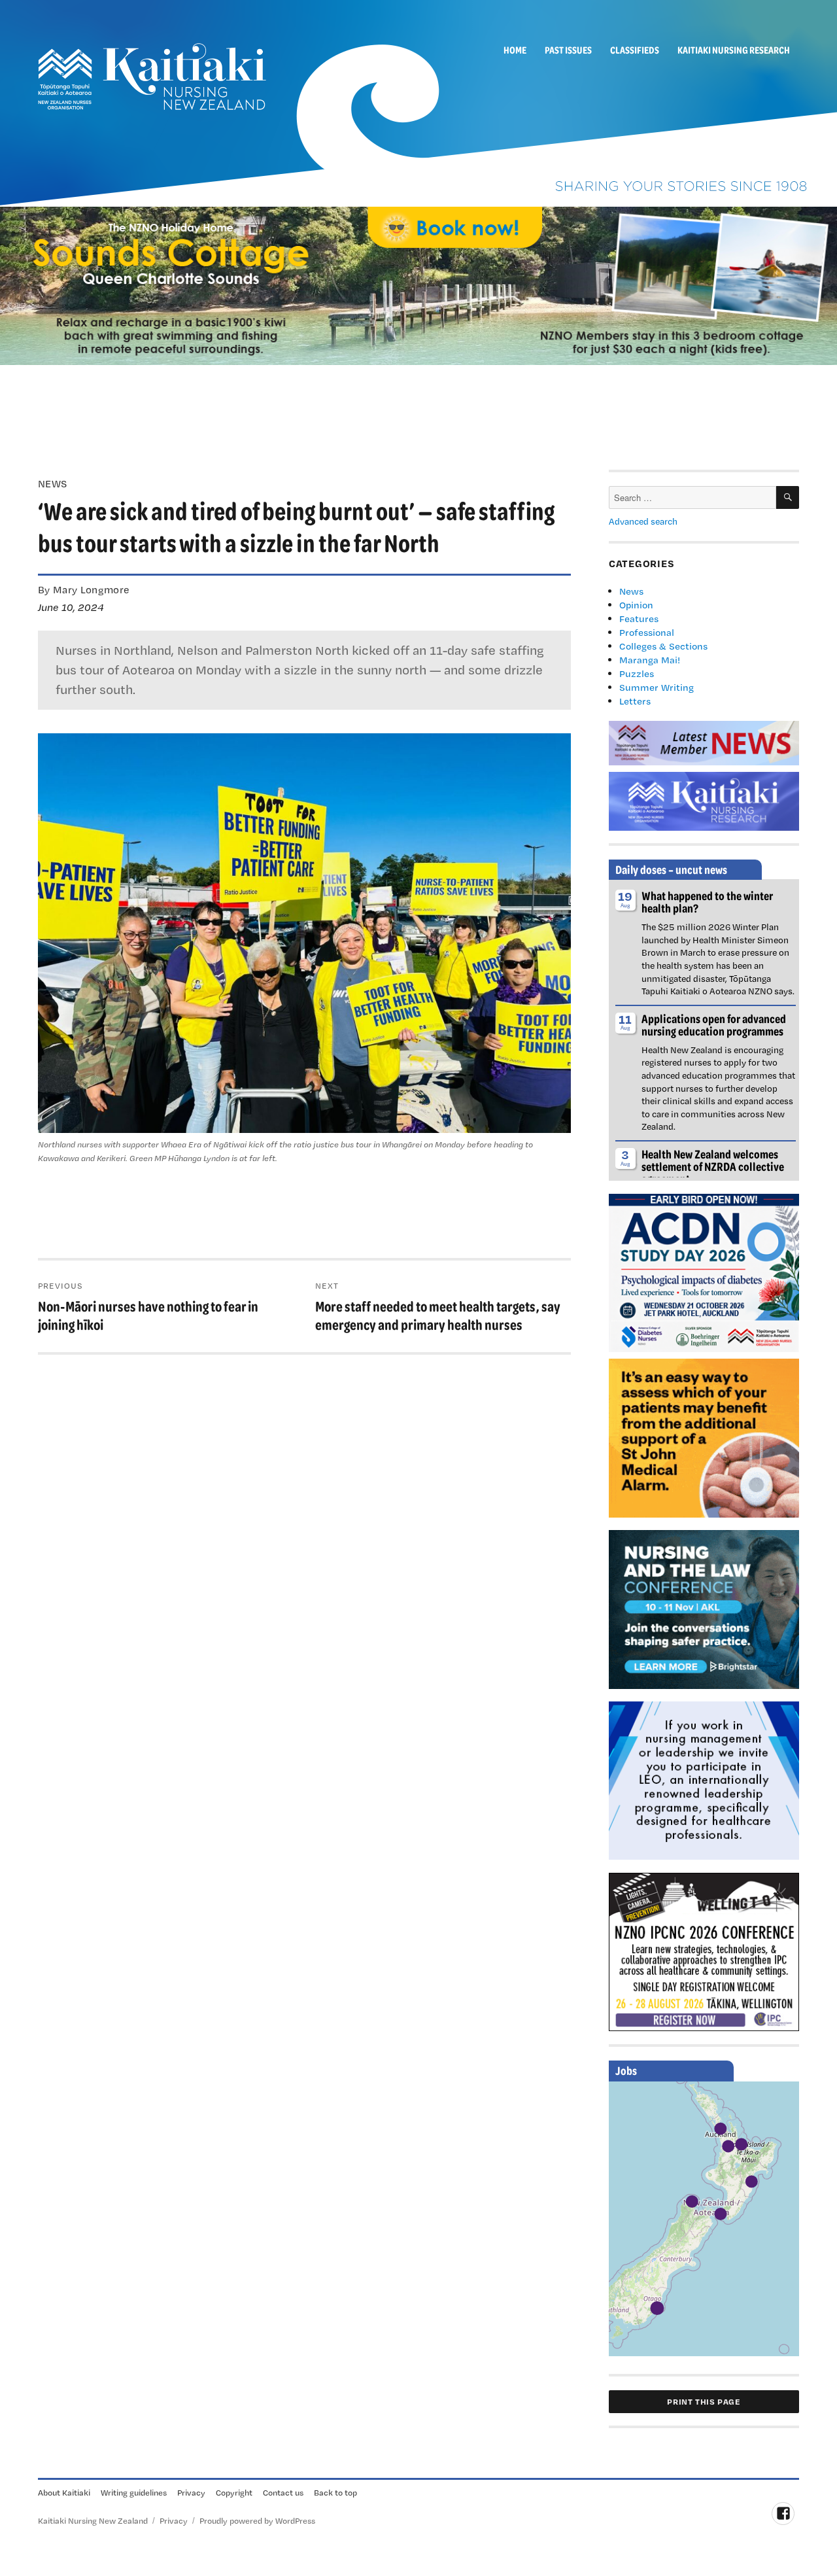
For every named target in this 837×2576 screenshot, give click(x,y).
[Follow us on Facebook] (783, 2514)
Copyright (234, 2492)
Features (639, 618)
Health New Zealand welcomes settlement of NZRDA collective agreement (713, 1166)
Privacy (191, 2492)
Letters (635, 701)
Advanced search (643, 521)
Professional (647, 632)
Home (515, 50)
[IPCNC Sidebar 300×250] (704, 1951)
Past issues (568, 50)
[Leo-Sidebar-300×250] (704, 1779)
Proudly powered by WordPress (257, 2520)
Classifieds (635, 50)
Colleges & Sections (663, 646)
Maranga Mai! (650, 660)
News (631, 591)
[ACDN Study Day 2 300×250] (704, 1272)
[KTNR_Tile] (704, 800)
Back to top (335, 2492)
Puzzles (637, 673)
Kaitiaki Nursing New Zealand (93, 2520)
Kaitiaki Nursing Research (734, 50)
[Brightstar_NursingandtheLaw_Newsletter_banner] (704, 1608)
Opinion (636, 605)
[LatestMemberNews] (704, 742)
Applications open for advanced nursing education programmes (714, 1025)
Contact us (283, 2492)
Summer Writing (657, 687)
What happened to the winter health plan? (707, 902)
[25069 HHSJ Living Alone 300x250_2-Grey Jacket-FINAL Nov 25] (704, 1436)
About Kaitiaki (64, 2492)
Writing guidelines (134, 2492)
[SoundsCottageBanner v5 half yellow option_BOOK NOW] (418, 285)
